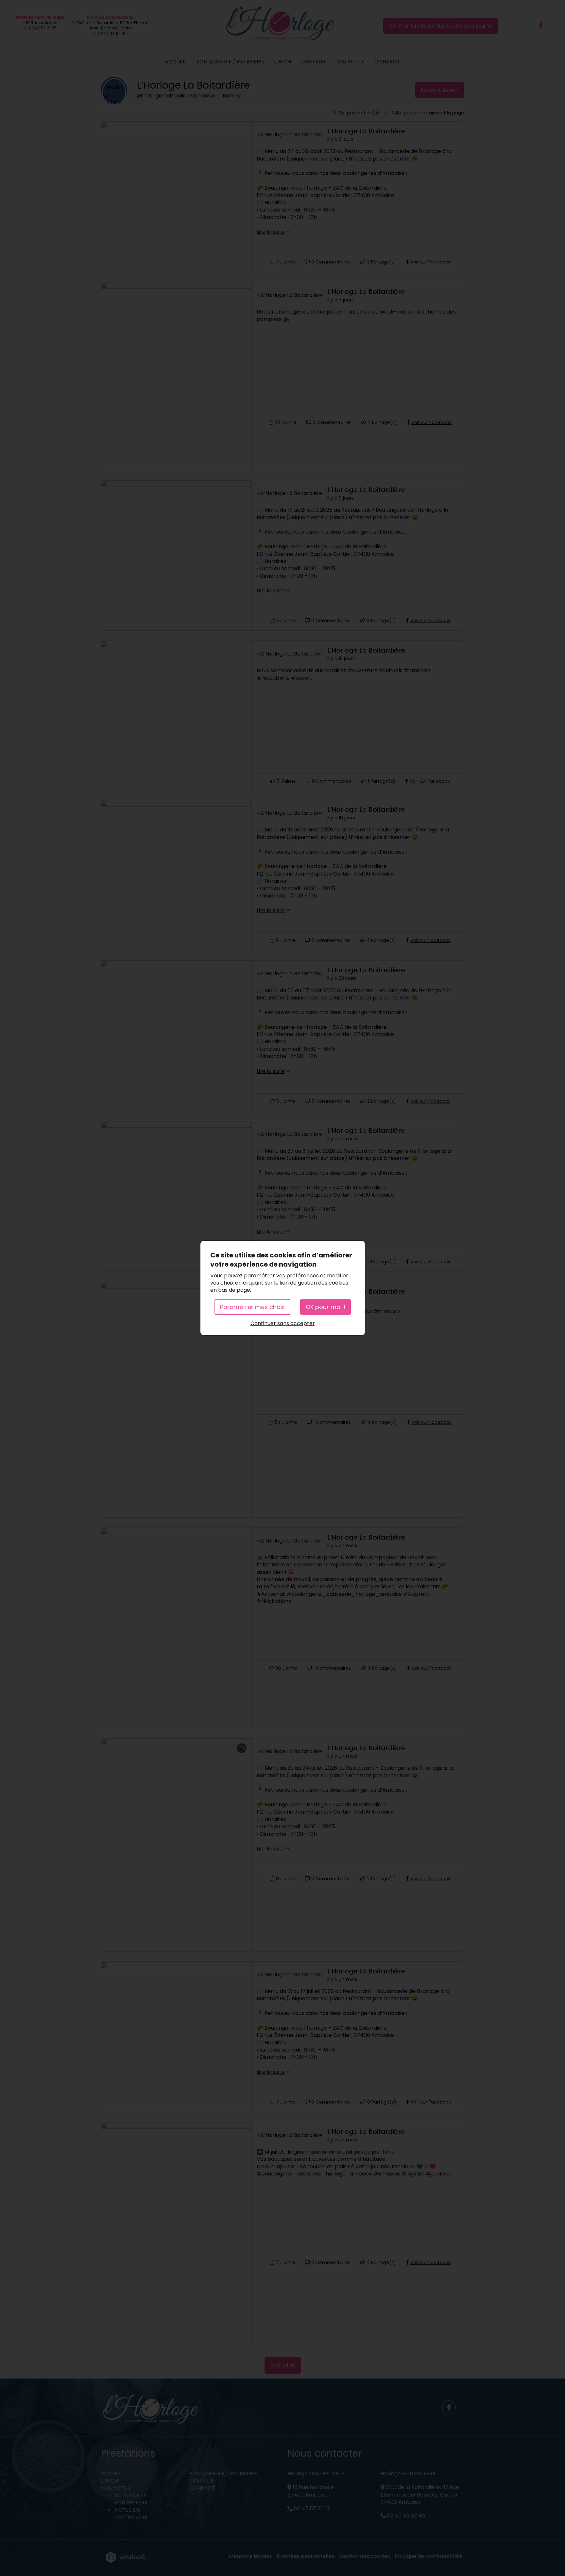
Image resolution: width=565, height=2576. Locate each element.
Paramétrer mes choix (252, 1307)
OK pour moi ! (325, 1307)
